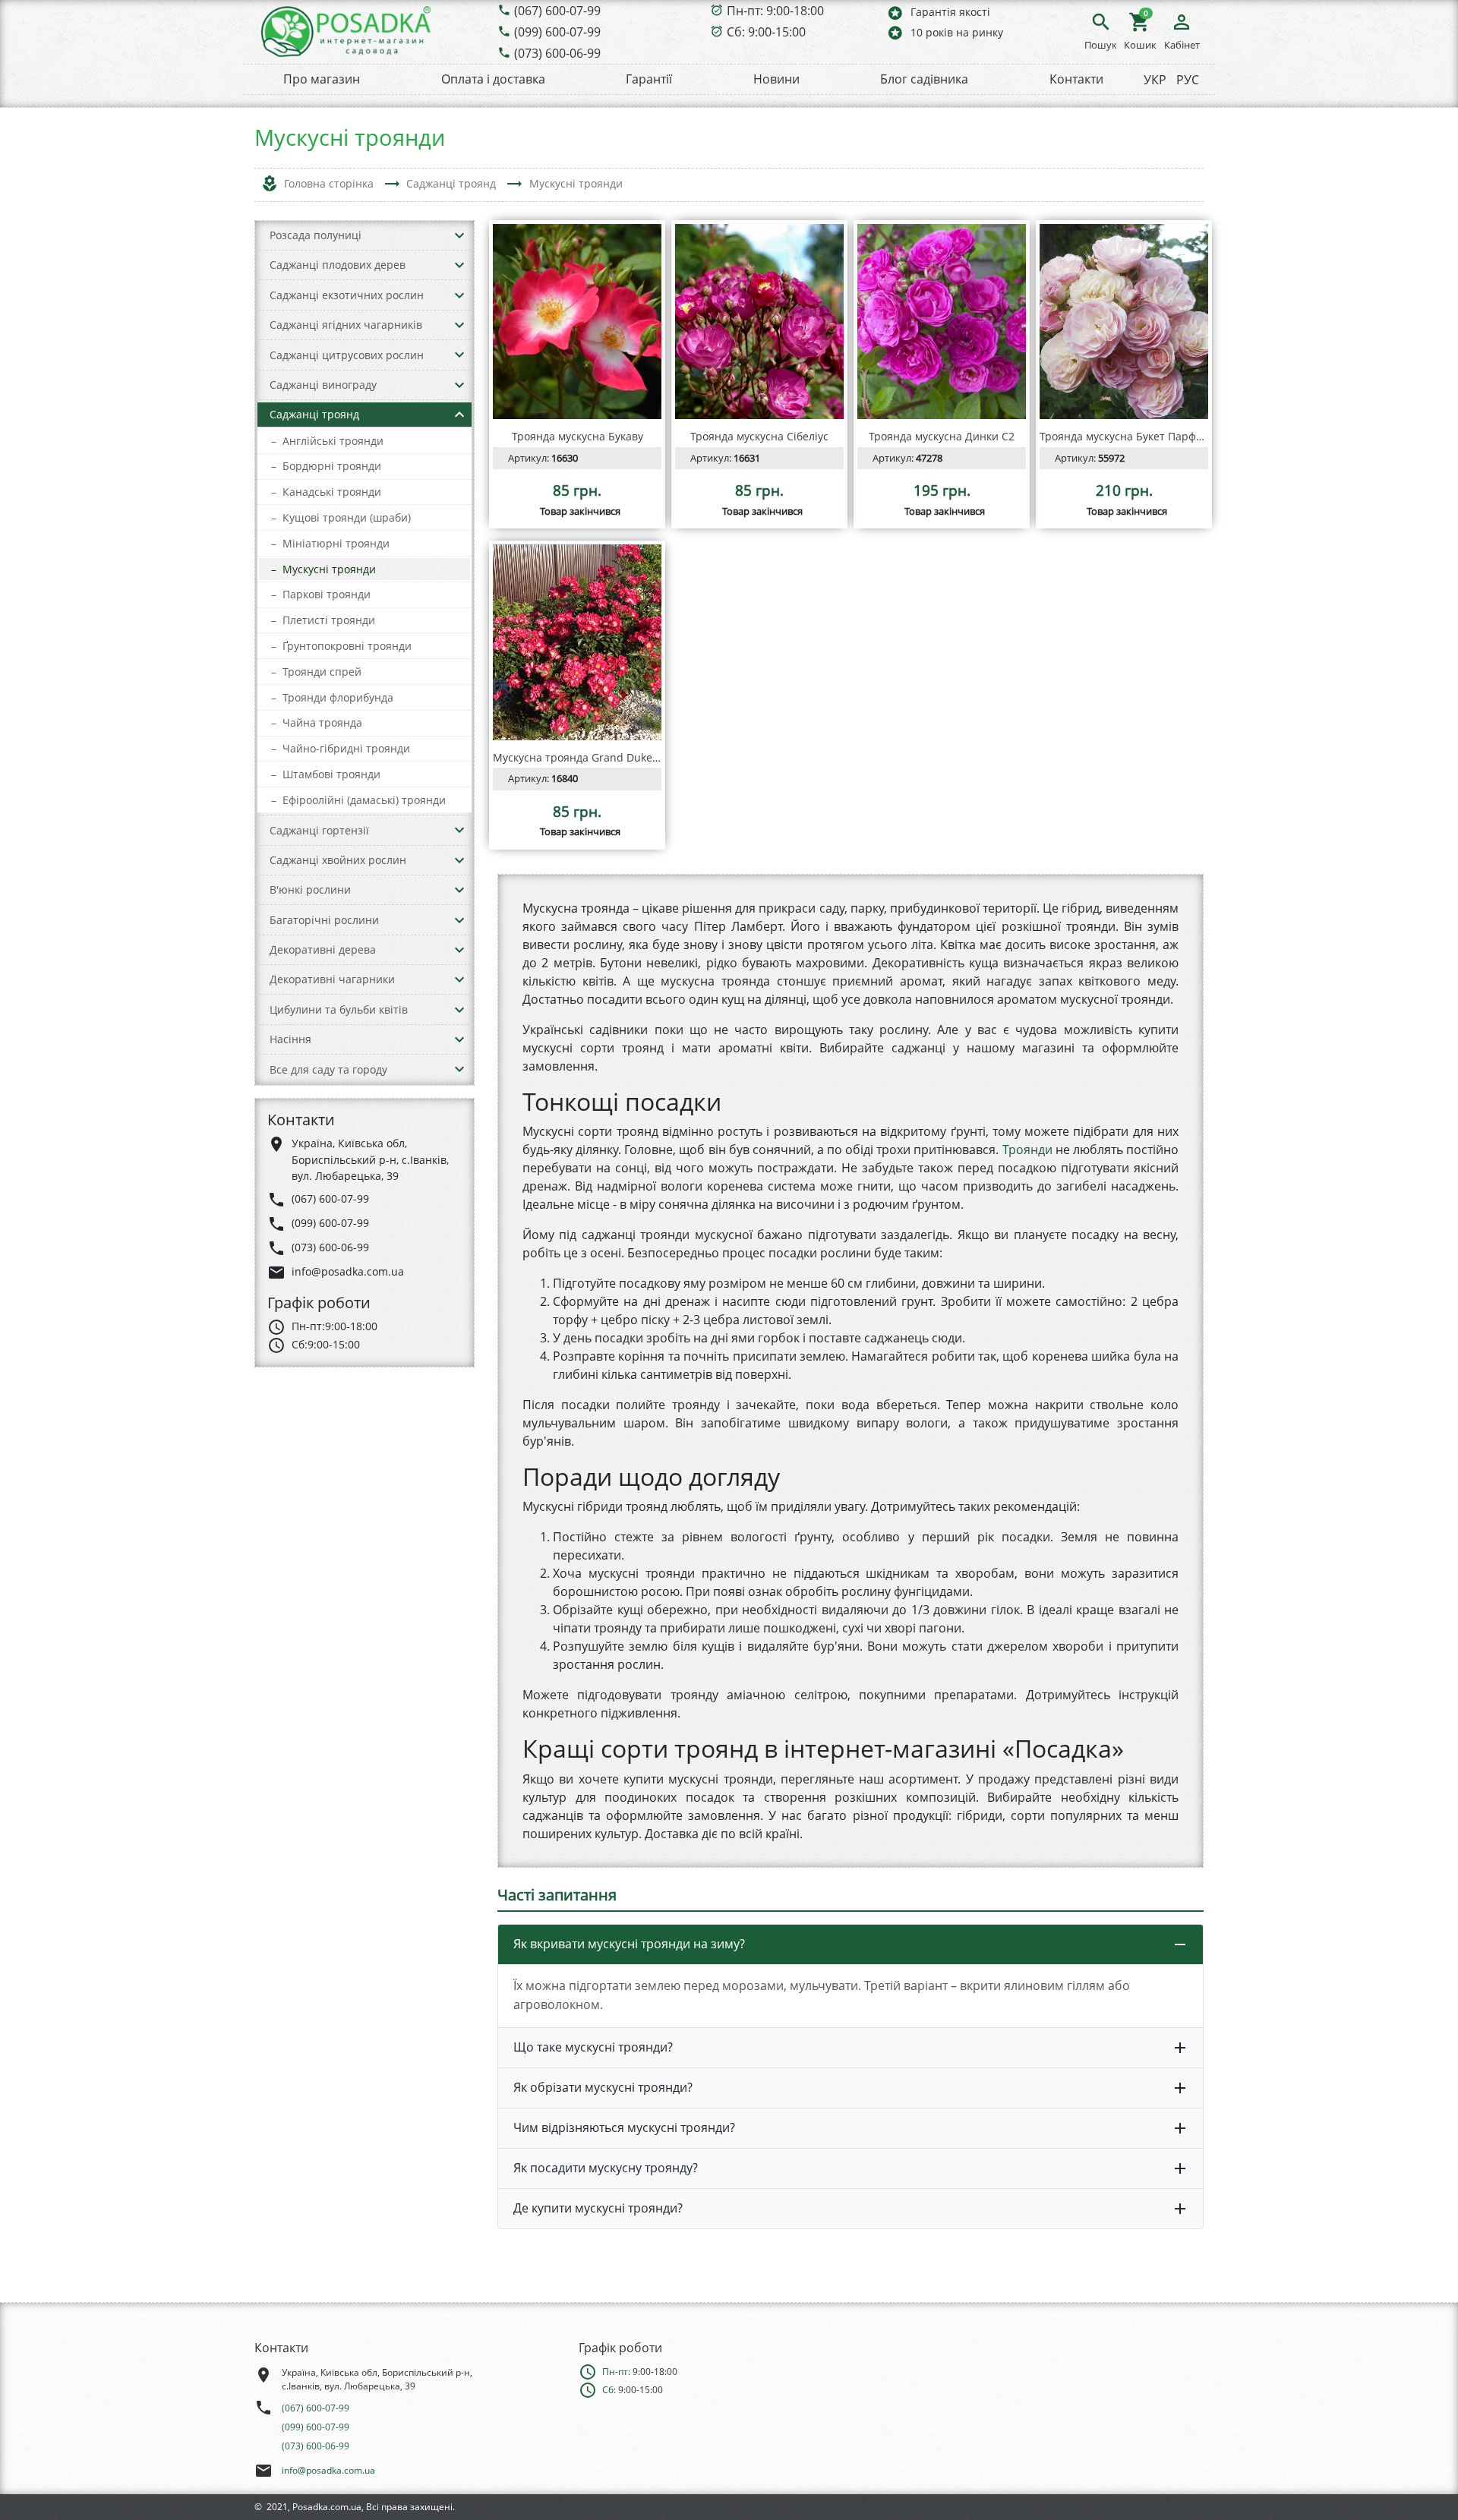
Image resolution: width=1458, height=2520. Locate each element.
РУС (1188, 80)
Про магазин (322, 79)
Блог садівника (924, 79)
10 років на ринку (945, 32)
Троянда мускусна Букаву (578, 436)
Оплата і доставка (493, 79)
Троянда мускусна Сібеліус (759, 436)
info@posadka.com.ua (328, 2470)
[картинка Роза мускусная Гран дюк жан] (577, 642)
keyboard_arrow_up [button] (459, 415)
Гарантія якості (938, 13)
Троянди (1027, 1150)
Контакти (1076, 79)
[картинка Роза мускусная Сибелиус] (759, 322)
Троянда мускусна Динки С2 (942, 436)
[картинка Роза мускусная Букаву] (577, 322)
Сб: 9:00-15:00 (766, 32)
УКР (1155, 80)
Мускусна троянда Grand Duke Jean (585, 757)
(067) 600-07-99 (557, 11)
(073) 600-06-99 (557, 53)
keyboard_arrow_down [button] (459, 235)
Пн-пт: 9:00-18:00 (775, 11)
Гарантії (649, 79)
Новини (776, 79)
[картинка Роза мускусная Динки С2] (942, 322)
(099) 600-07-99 (557, 32)
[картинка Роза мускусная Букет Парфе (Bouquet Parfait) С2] (1124, 322)
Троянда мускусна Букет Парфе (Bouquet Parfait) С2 (1173, 436)
